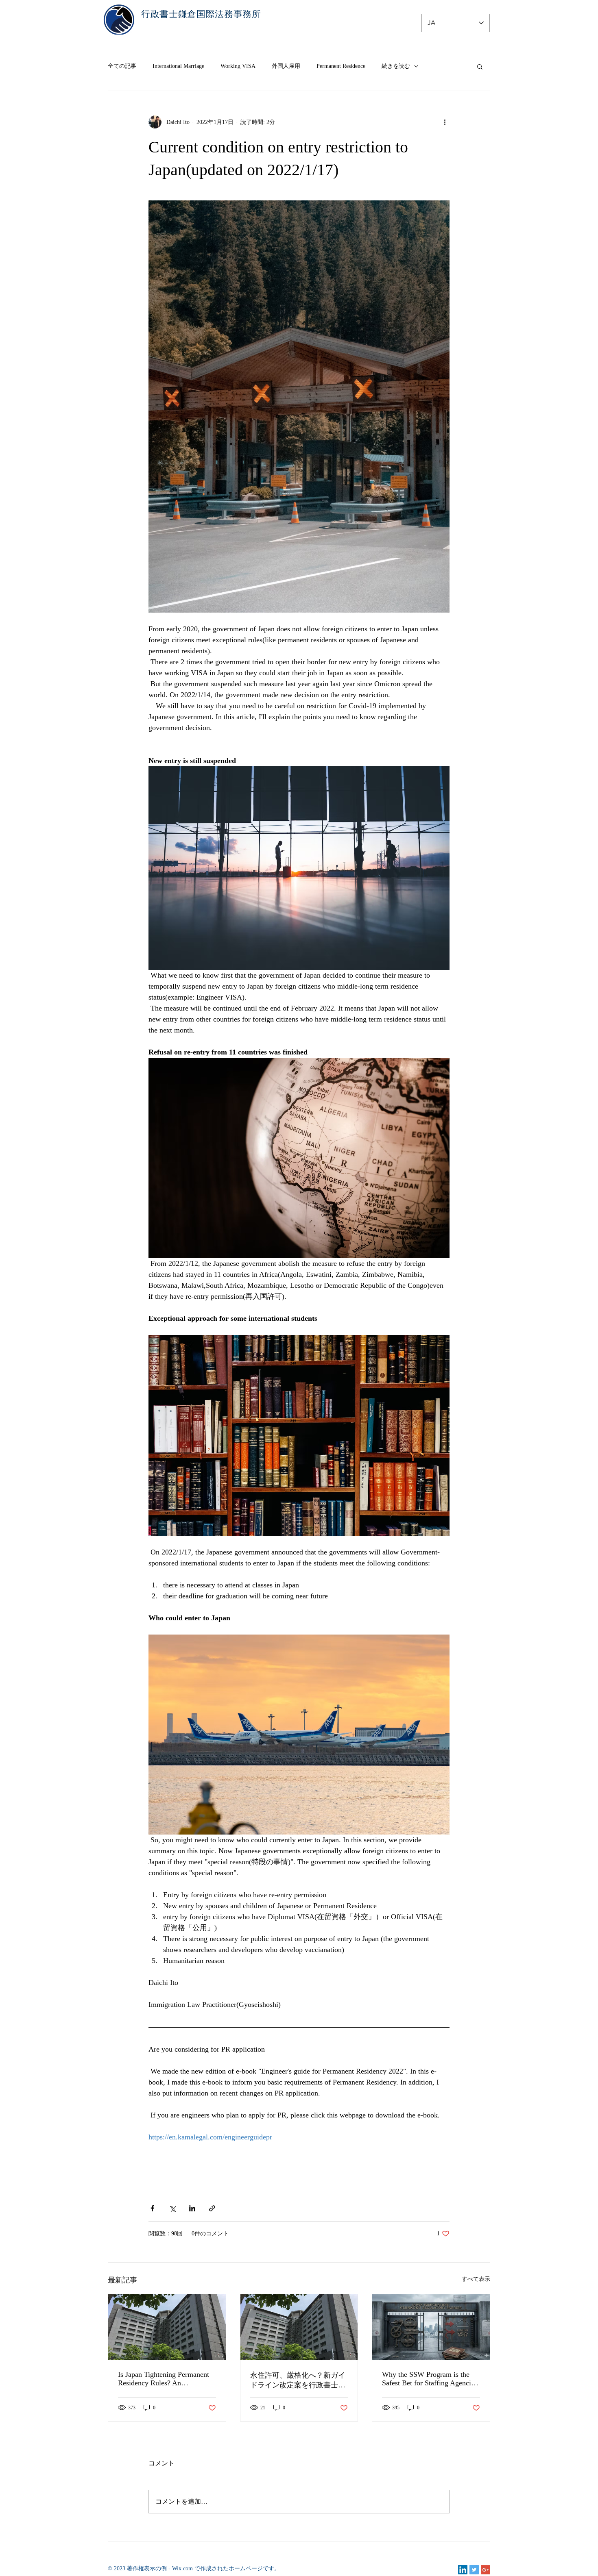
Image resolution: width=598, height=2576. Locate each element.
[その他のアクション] (445, 122)
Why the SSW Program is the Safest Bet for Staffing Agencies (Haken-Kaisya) (430, 2379)
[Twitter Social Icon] (474, 2570)
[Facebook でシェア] (152, 2208)
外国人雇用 (286, 66)
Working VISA (238, 66)
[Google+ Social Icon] (486, 2570)
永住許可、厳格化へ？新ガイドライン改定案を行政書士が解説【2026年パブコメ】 (298, 2380)
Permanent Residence (341, 66)
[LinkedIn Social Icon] (463, 2570)
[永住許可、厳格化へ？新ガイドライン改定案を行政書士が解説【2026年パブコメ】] (299, 2327)
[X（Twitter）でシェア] (172, 2208)
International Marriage (178, 66)
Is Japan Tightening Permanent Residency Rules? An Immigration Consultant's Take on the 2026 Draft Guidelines (164, 2379)
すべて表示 (476, 2279)
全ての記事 (122, 66)
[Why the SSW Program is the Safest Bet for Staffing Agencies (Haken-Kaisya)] (431, 2327)
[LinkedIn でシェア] (192, 2208)
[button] (480, 66)
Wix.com (182, 2568)
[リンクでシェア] (212, 2208)
